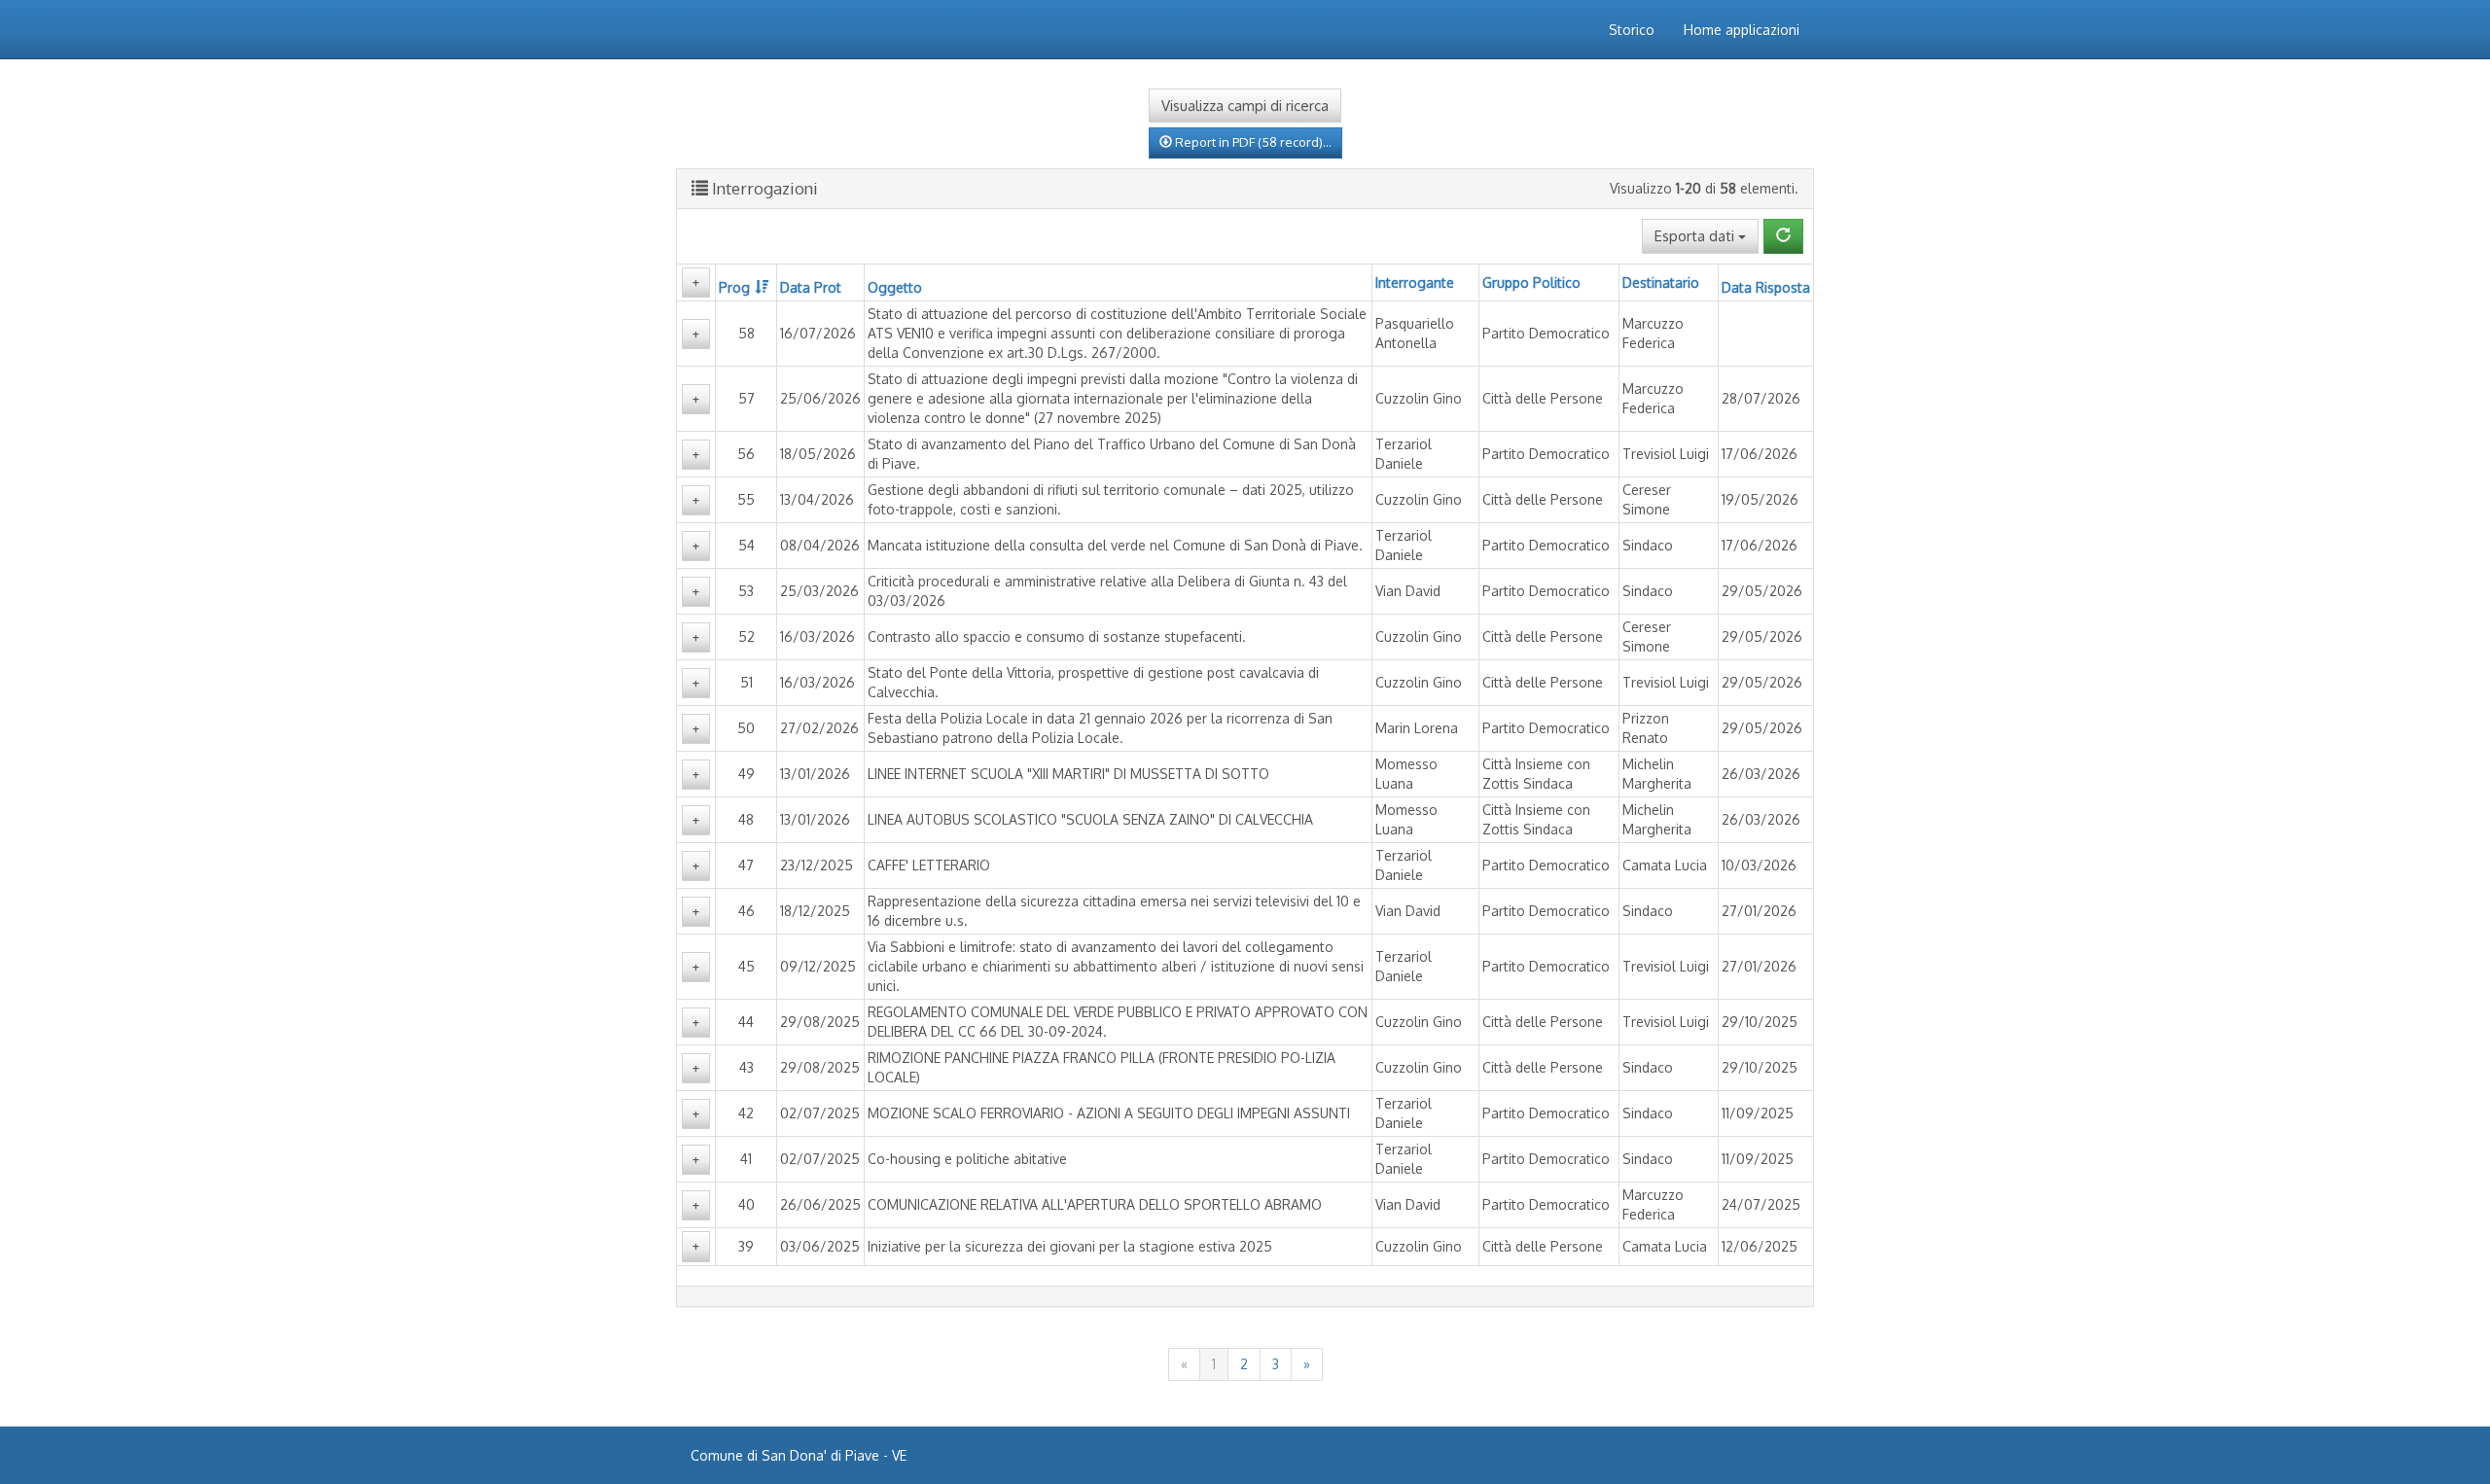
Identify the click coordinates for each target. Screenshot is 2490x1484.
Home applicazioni (1742, 30)
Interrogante (1415, 283)
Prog (734, 287)
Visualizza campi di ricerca (1245, 106)
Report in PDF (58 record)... (1252, 142)
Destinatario (1661, 283)
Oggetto (895, 287)
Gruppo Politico (1531, 283)
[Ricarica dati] (1783, 236)
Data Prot (811, 287)
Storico (1632, 30)
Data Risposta (1766, 287)
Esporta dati (1696, 236)
